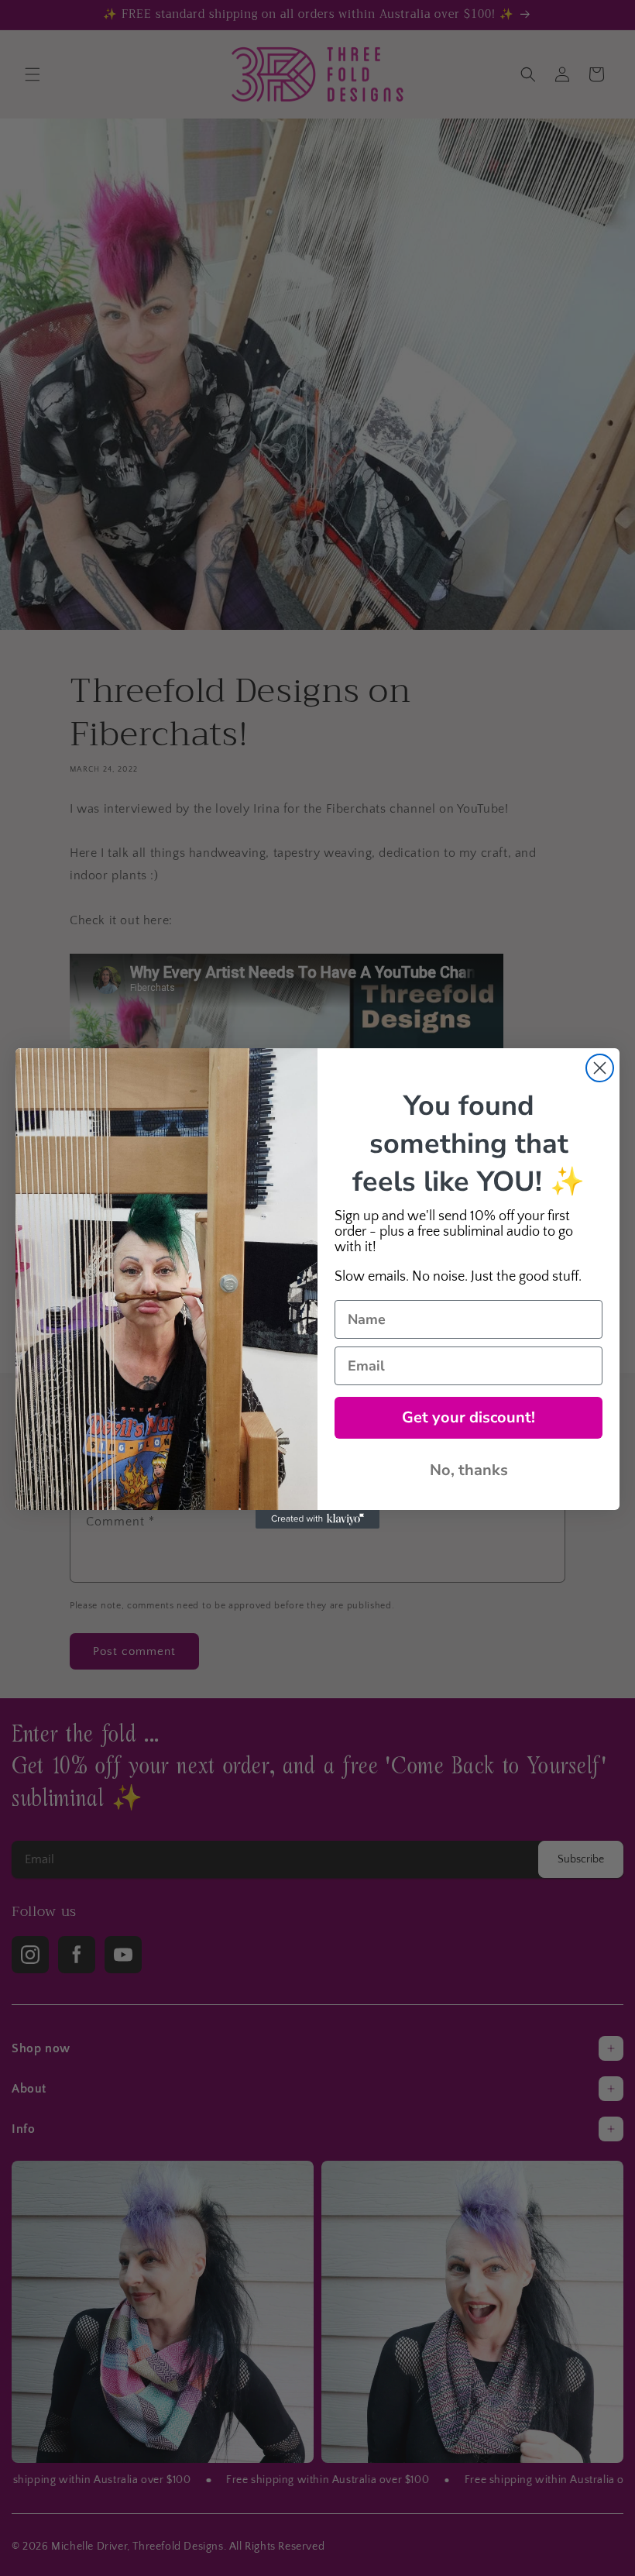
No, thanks (469, 1470)
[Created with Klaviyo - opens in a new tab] (317, 1519)
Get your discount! (469, 1417)
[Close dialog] (600, 1068)
